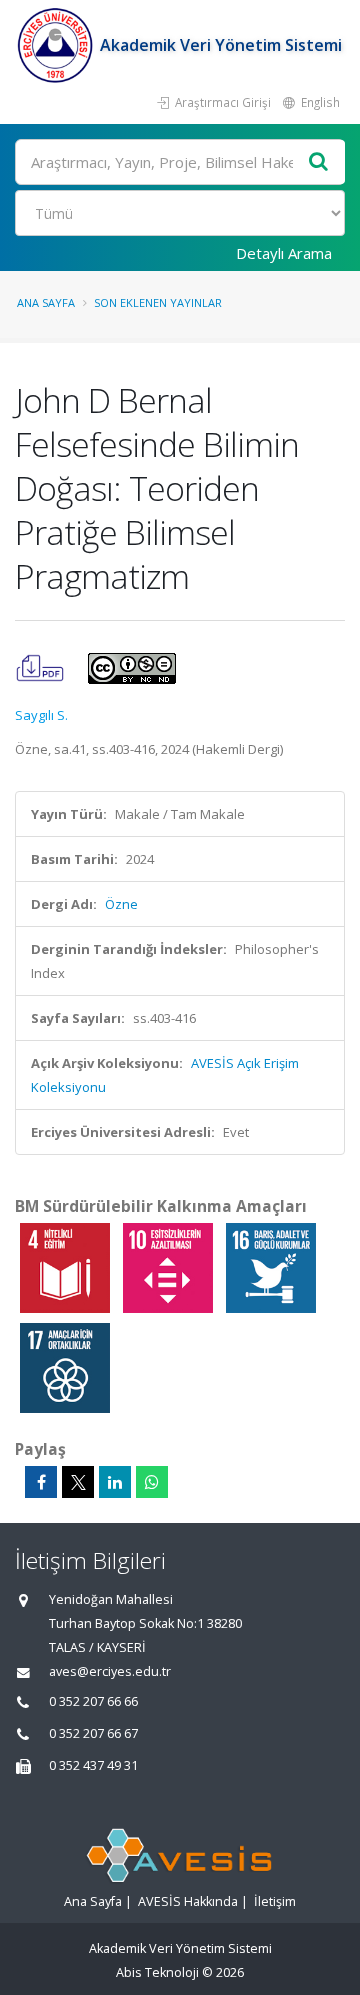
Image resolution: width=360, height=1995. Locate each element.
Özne (121, 904)
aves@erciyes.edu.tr (110, 1671)
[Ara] (319, 162)
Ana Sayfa (46, 302)
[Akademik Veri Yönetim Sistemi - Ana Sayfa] (57, 45)
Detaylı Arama (284, 253)
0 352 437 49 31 (93, 1765)
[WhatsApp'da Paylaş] (152, 1482)
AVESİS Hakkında (188, 1901)
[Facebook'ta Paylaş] (41, 1482)
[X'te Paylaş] (78, 1482)
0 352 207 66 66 (93, 1701)
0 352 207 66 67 (93, 1733)
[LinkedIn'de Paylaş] (115, 1482)
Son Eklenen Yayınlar (158, 302)
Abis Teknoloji (157, 1972)
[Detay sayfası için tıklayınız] (66, 1267)
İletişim (275, 1901)
